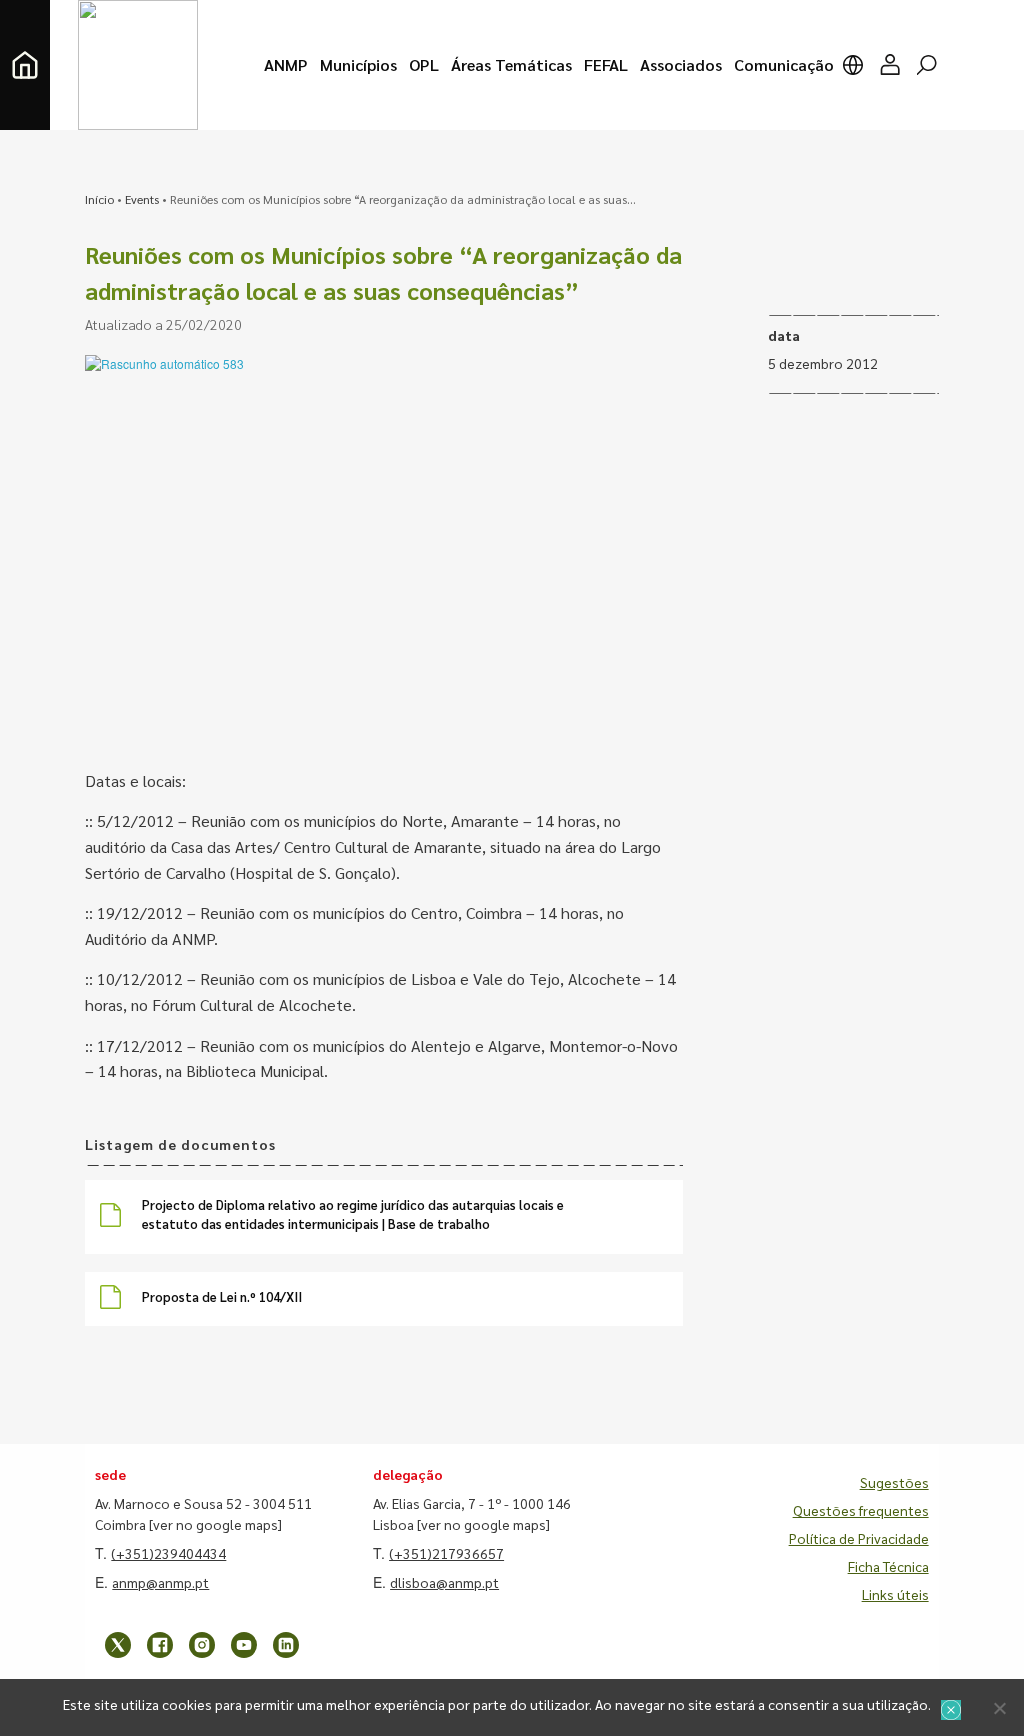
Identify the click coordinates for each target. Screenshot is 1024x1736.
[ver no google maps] (215, 1524)
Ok (951, 1710)
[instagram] (202, 1645)
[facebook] (160, 1645)
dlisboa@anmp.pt (444, 1582)
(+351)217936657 (446, 1553)
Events (142, 199)
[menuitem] (286, 65)
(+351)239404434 (168, 1553)
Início (99, 199)
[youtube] (244, 1645)
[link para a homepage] (25, 65)
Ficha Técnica (888, 1566)
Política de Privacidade (859, 1538)
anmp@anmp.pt (160, 1582)
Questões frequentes (861, 1510)
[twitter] (118, 1645)
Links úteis (895, 1594)
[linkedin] (286, 1645)
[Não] (999, 1708)
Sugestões (894, 1482)
